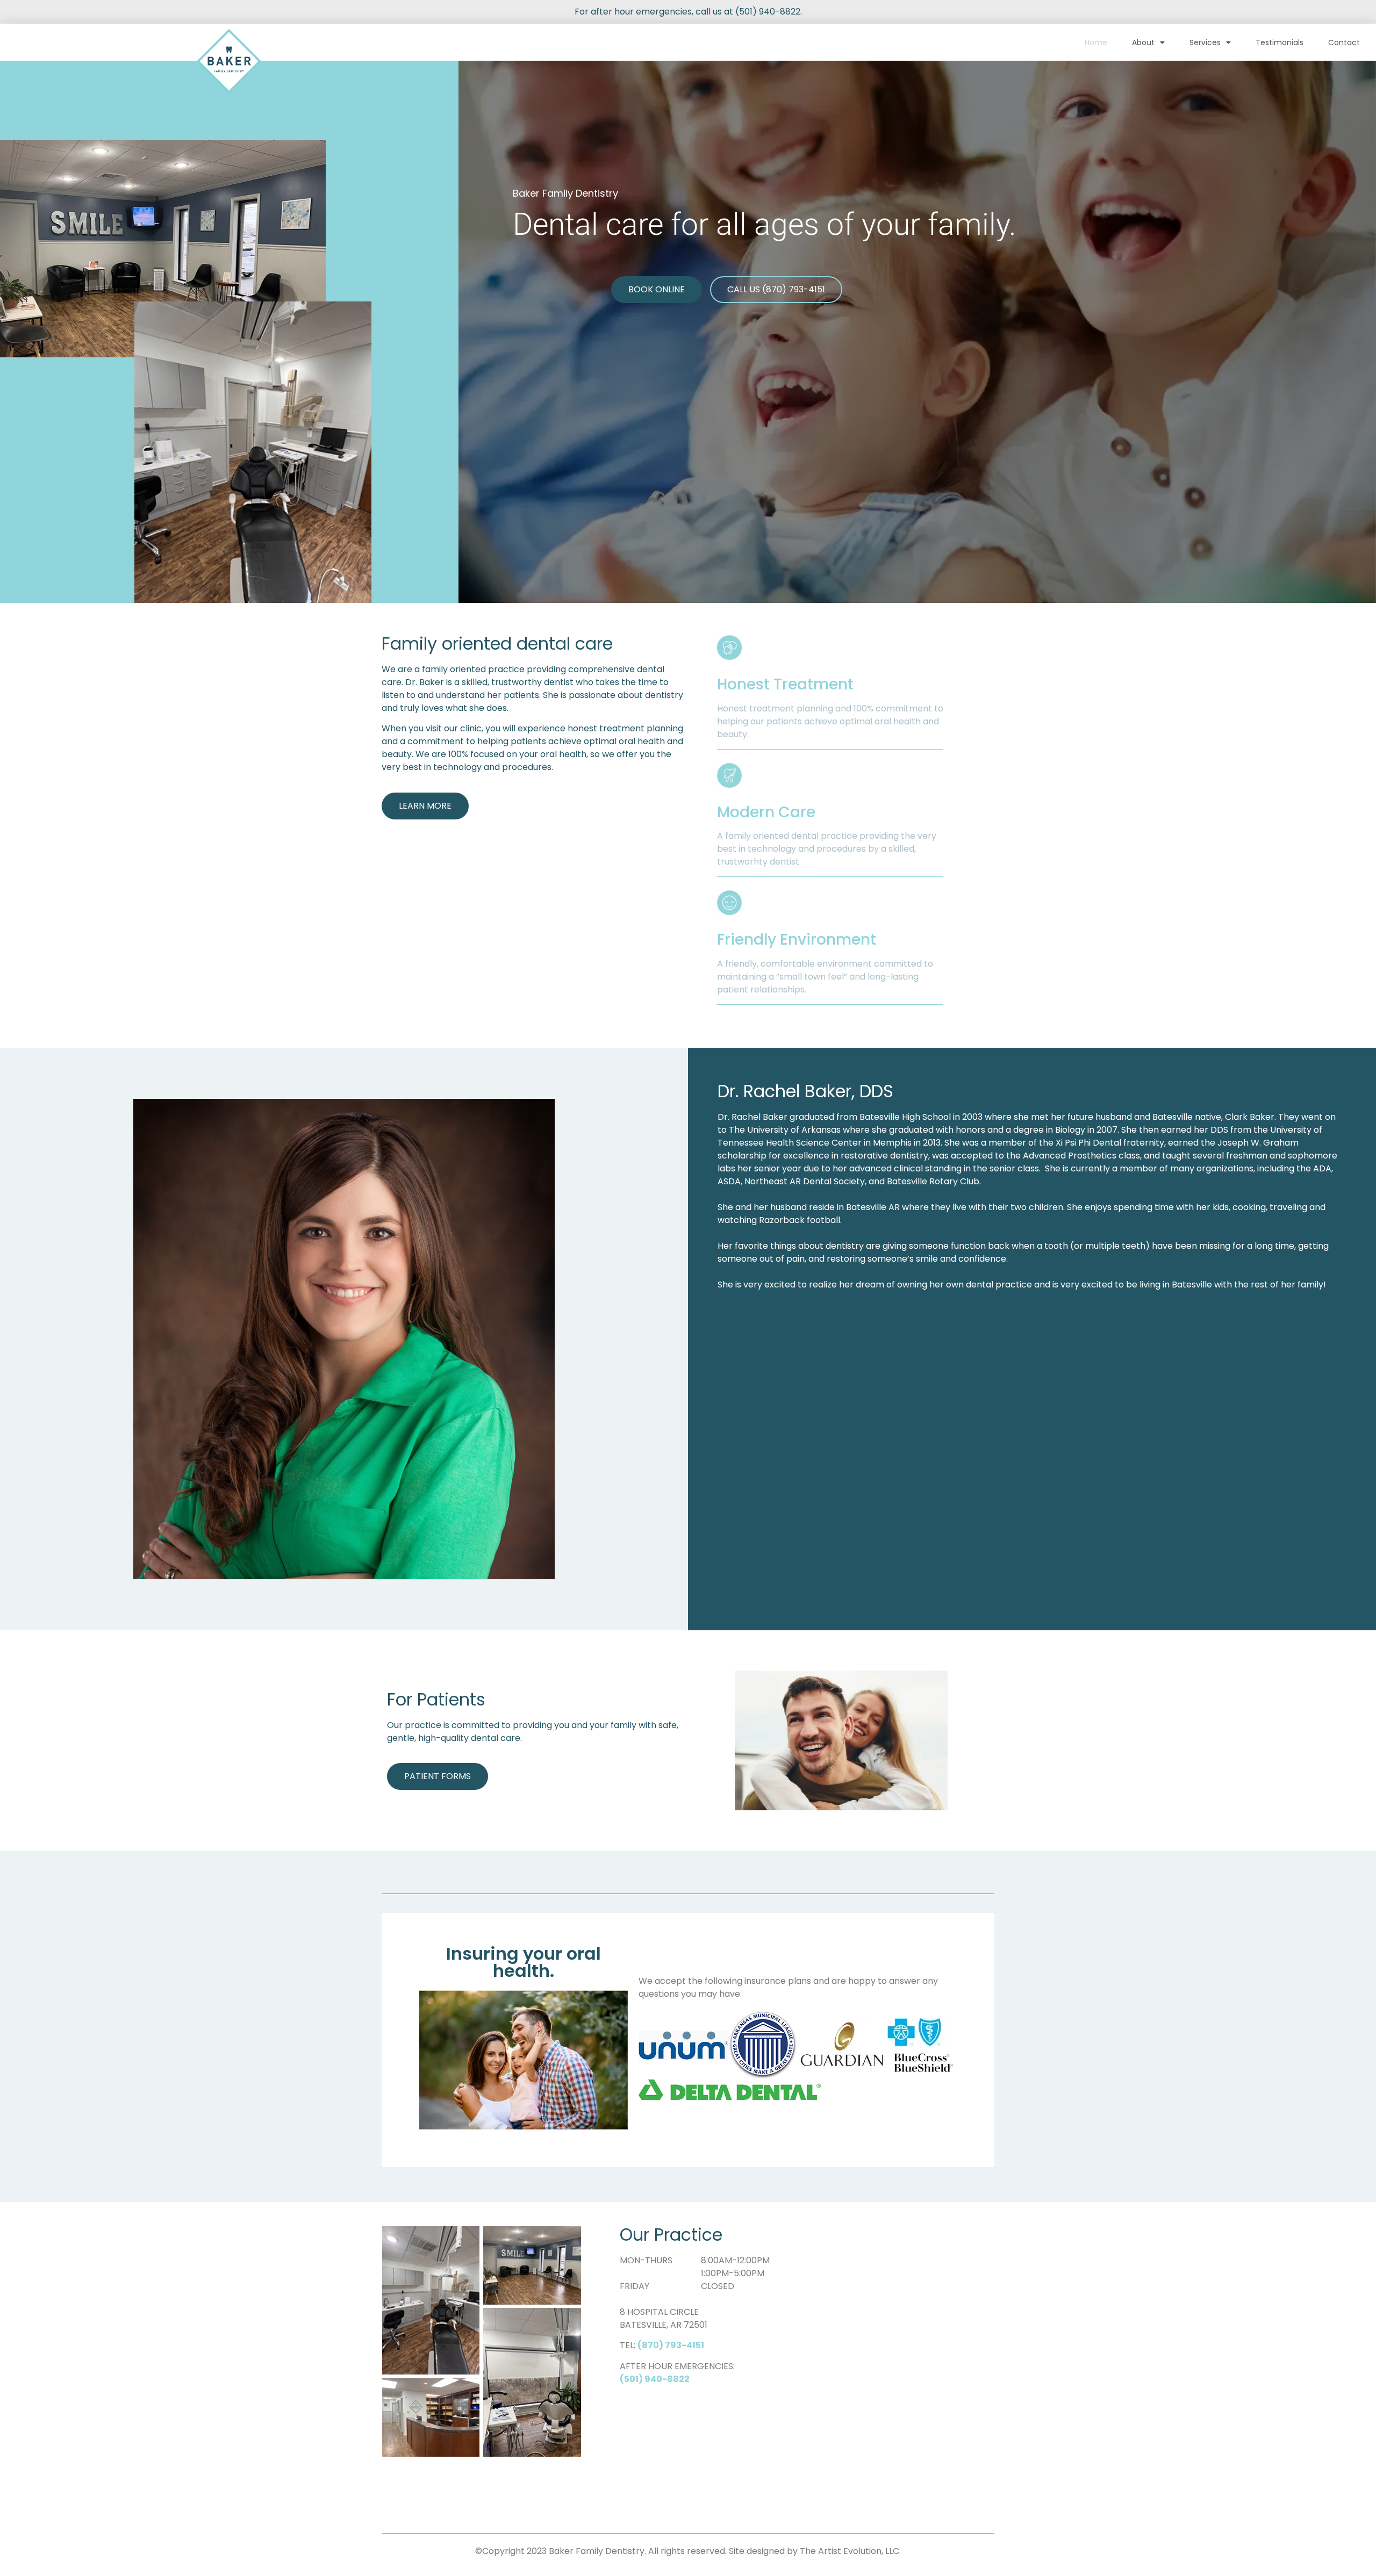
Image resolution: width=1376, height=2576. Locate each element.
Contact (1344, 42)
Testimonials (1280, 42)
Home (1096, 42)
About (1143, 42)
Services (1205, 42)
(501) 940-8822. (769, 12)
